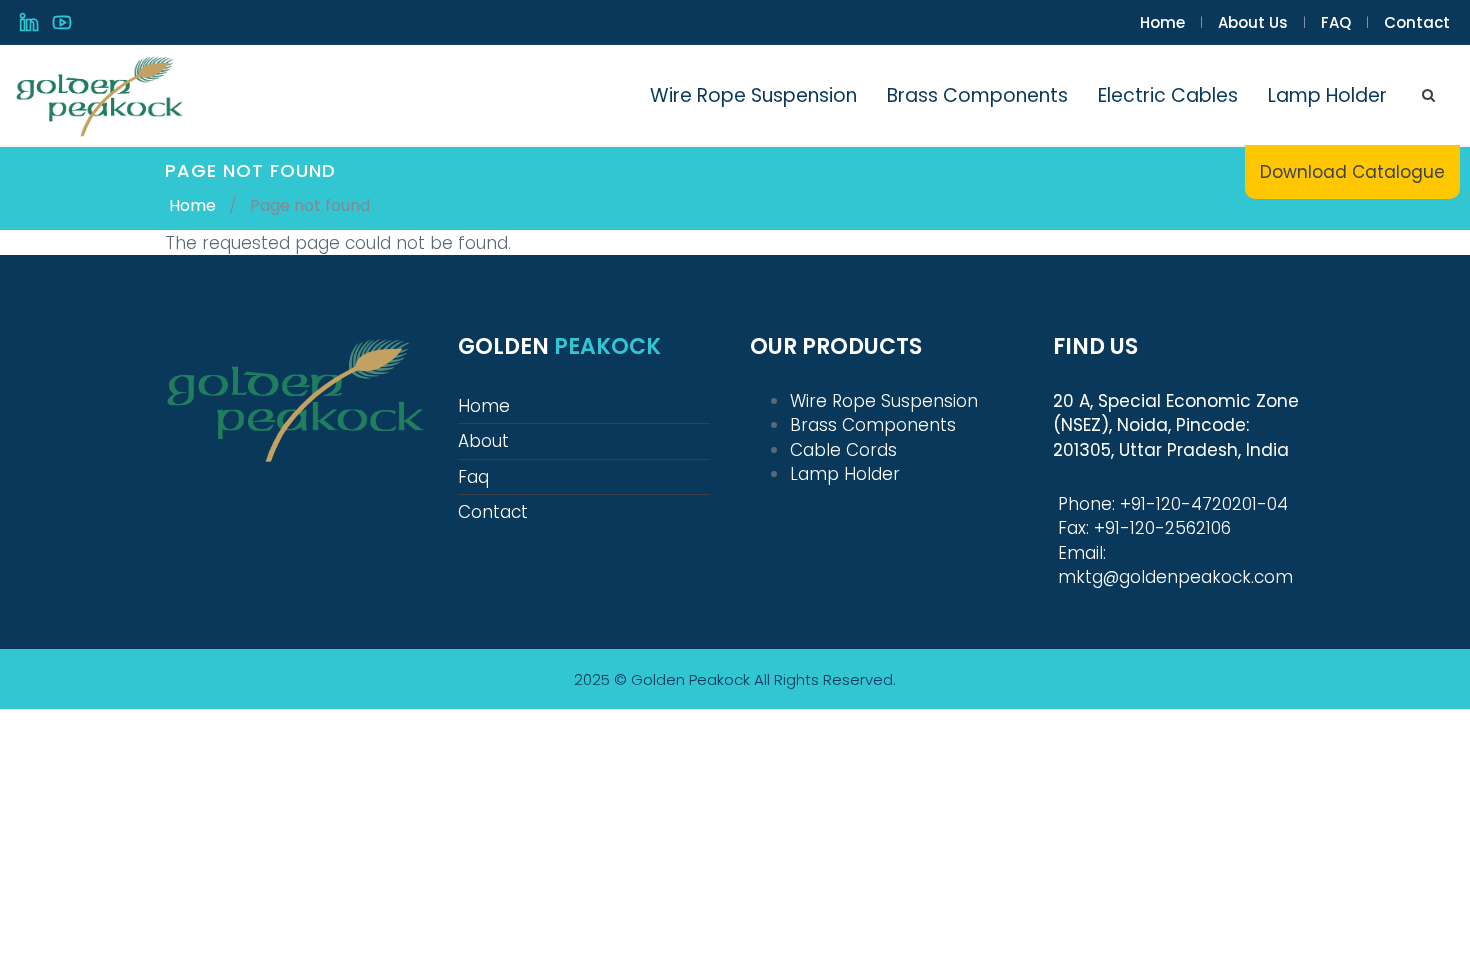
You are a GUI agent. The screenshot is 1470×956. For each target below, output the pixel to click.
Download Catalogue (1352, 172)
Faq (473, 477)
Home (1162, 22)
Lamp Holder (1327, 95)
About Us (1253, 22)
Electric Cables (1168, 95)
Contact (1417, 22)
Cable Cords (843, 450)
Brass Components (977, 95)
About (483, 441)
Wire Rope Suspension (753, 95)
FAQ (1336, 22)
